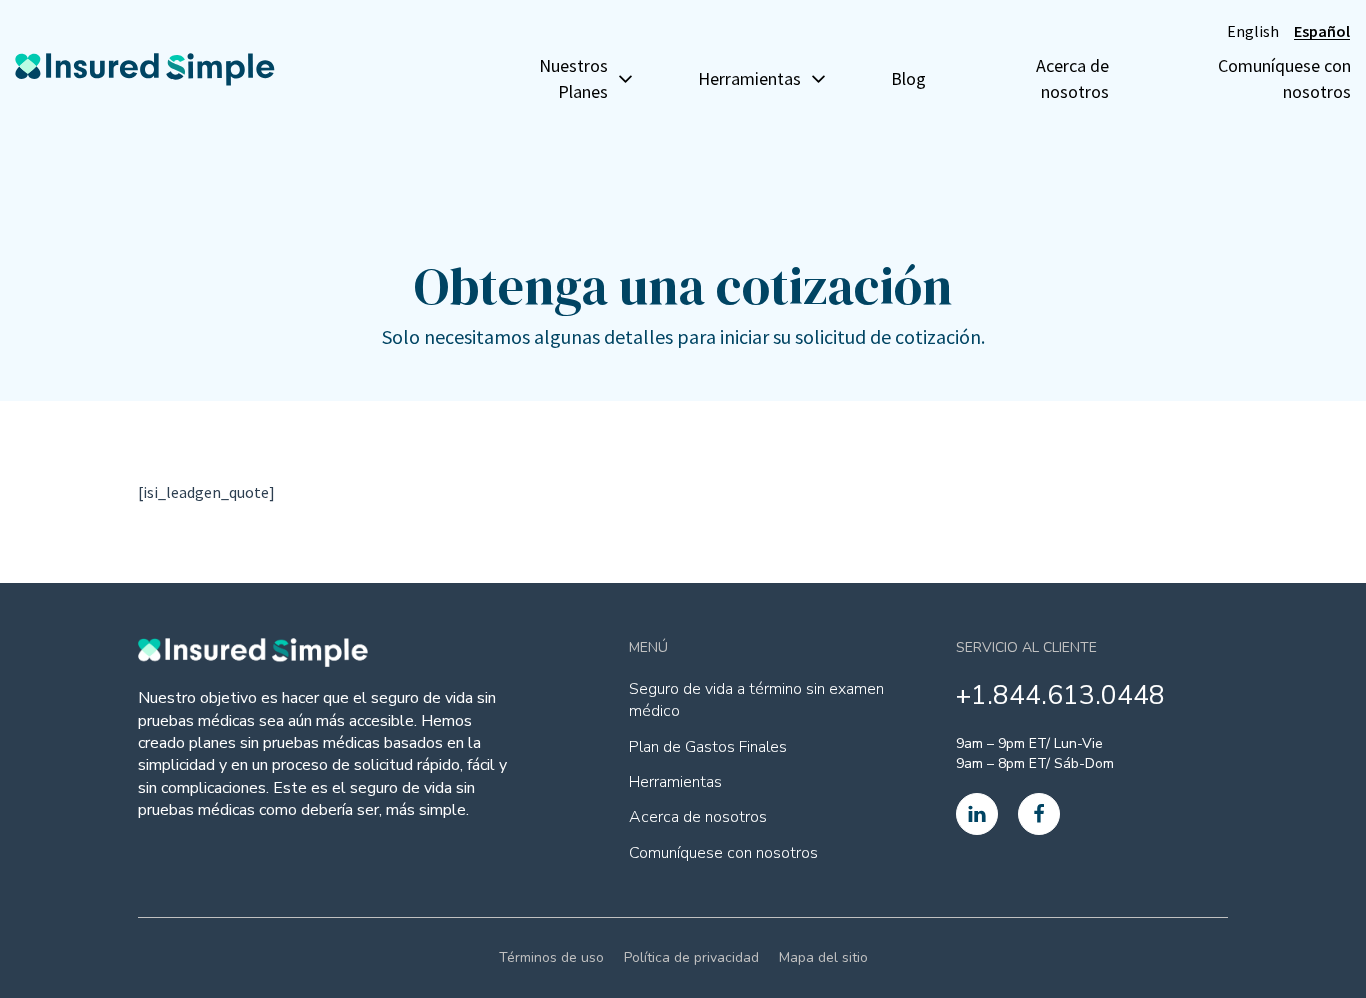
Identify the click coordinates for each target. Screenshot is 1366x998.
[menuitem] (1253, 30)
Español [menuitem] (1322, 31)
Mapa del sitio (823, 957)
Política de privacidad (691, 957)
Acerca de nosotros (1072, 78)
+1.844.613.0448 (1060, 695)
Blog (908, 78)
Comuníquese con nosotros (1284, 78)
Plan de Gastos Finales (708, 747)
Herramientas (675, 782)
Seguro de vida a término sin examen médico (756, 700)
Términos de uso (551, 957)
